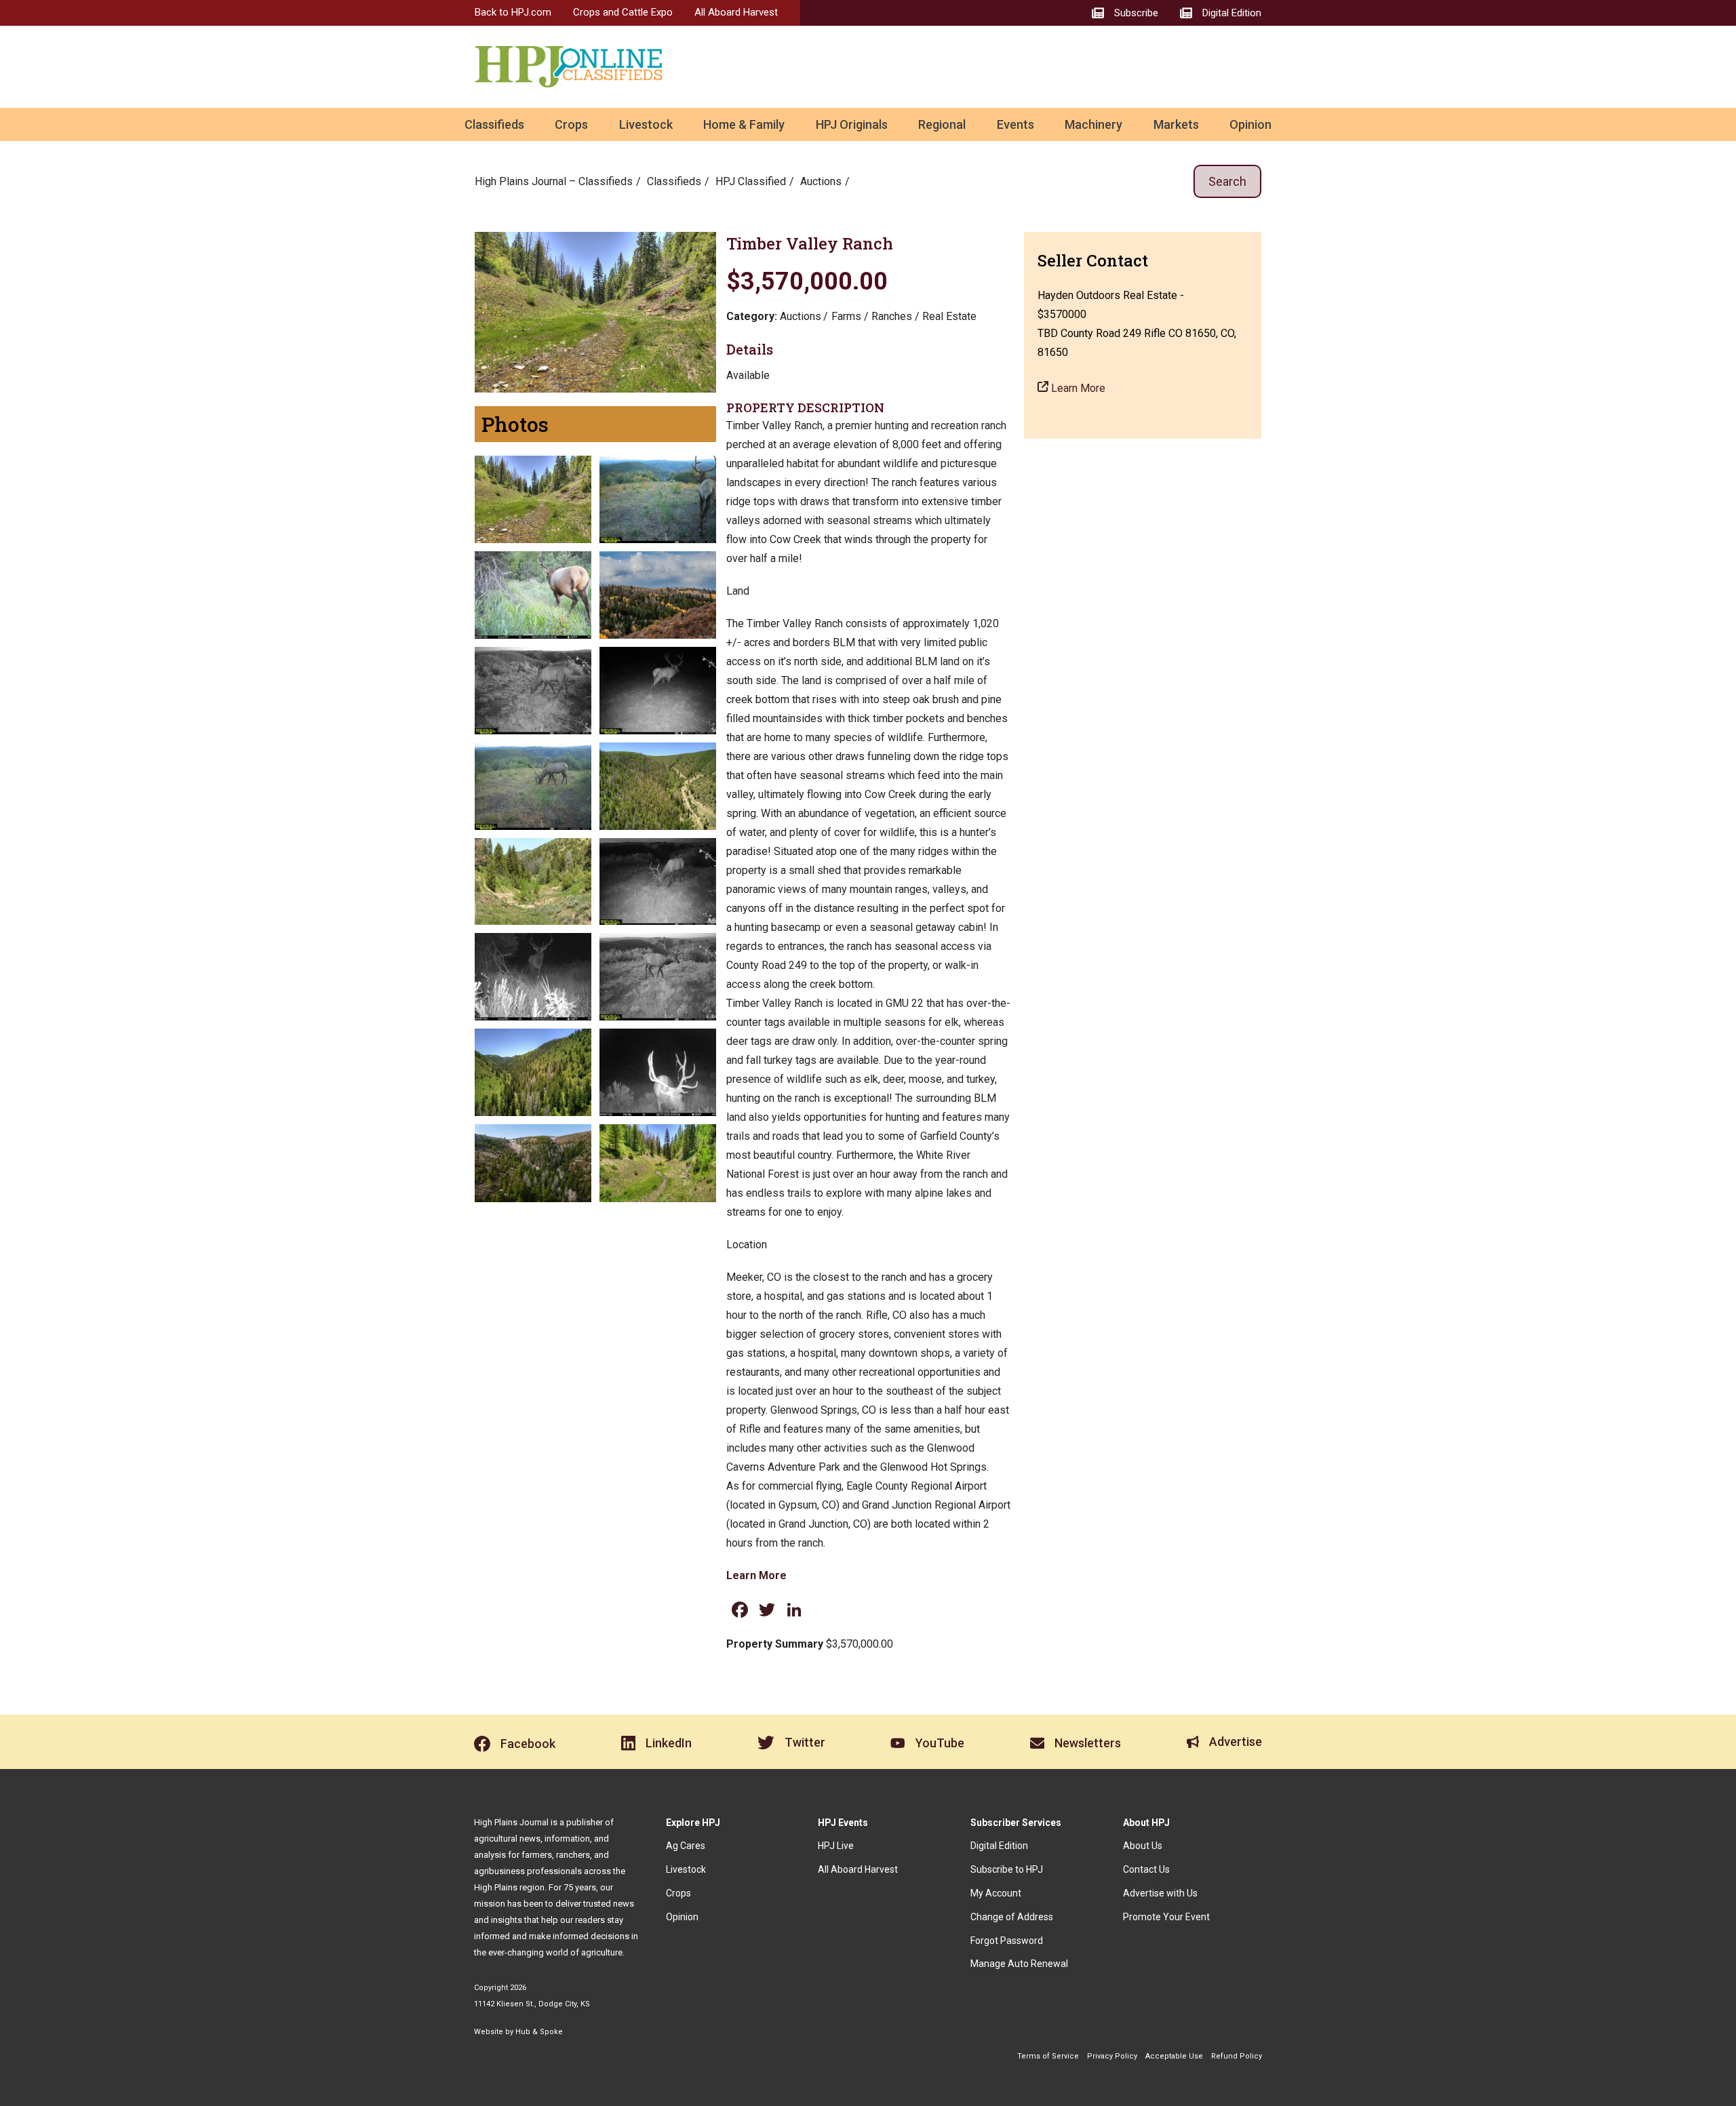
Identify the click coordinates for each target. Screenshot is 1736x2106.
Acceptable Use (1174, 2056)
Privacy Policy (1112, 2056)
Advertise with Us (1160, 1893)
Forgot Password (1007, 1941)
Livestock (646, 124)
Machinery (1093, 124)
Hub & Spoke (539, 2032)
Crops (571, 124)
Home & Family (744, 124)
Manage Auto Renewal (1019, 1964)
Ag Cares (686, 1846)
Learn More (756, 1575)
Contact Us (1146, 1869)
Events (1015, 124)
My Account (996, 1893)
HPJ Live (836, 1846)
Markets (1176, 124)
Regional (942, 124)
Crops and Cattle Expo (623, 12)
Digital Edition (999, 1846)
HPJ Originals (852, 124)
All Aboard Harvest (736, 12)
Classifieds (494, 124)
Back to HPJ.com (513, 12)
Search (1227, 181)
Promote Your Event (1166, 1917)
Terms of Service (1048, 2056)
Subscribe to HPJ (1007, 1869)
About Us (1143, 1846)
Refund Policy (1237, 2056)
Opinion (1250, 124)
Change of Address (1012, 1917)
